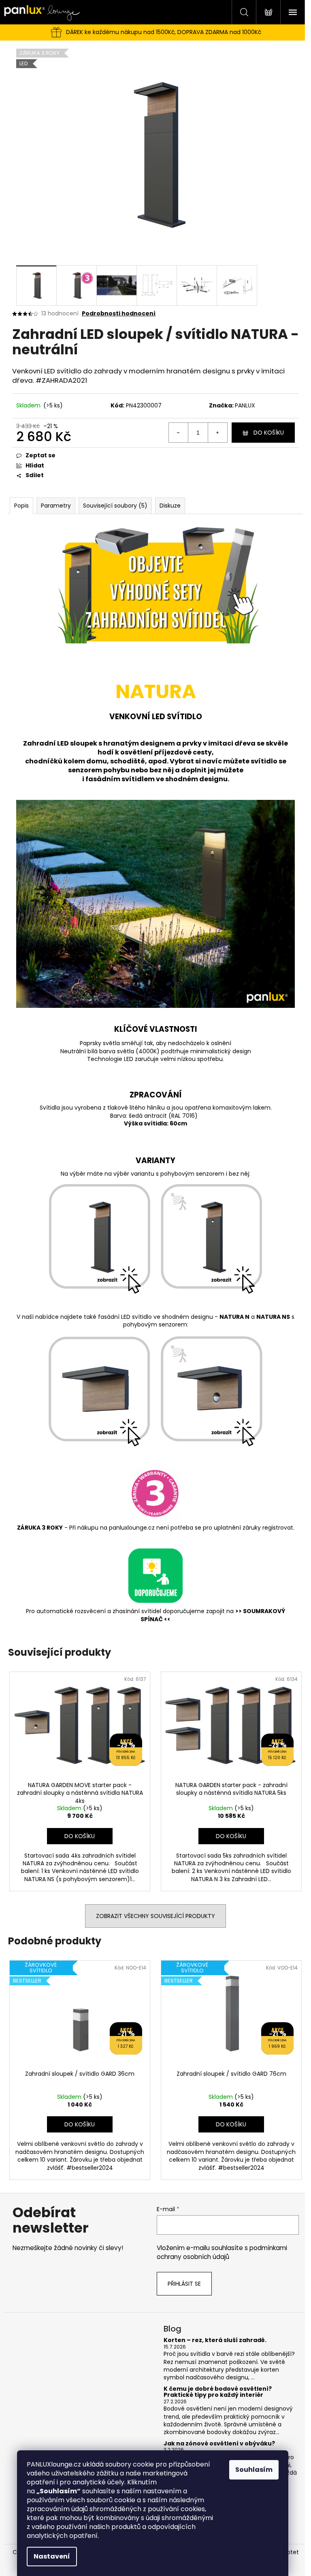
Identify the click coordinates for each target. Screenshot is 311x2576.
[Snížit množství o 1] (179, 433)
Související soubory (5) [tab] (115, 506)
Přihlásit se (184, 2284)
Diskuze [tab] (170, 506)
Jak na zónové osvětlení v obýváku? (219, 2444)
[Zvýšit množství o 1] (217, 433)
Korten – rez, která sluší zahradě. (215, 2340)
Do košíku (269, 433)
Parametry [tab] (56, 506)
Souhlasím (254, 2470)
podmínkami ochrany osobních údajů (222, 2252)
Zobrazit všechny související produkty (155, 1916)
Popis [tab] (21, 506)
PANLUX (245, 405)
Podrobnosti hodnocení (119, 314)
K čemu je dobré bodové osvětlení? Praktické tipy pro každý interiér (218, 2392)
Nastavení (52, 2556)
